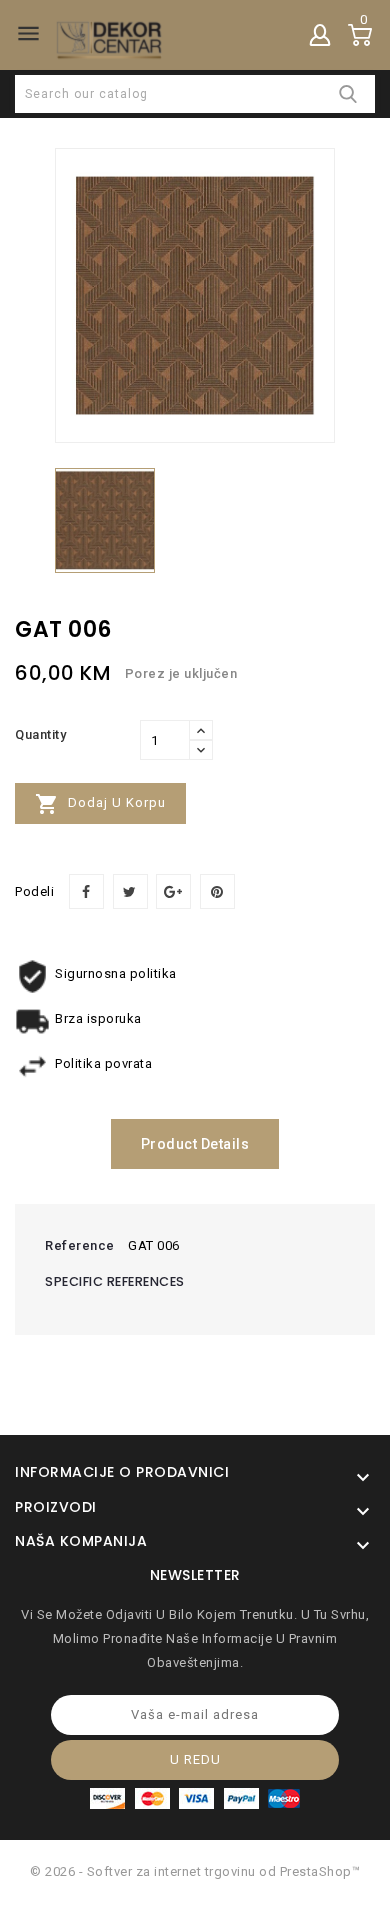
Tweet (130, 891)
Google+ (173, 891)
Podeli (86, 891)
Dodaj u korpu (100, 804)
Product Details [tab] (195, 1144)
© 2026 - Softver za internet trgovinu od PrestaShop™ (195, 1871)
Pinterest (217, 891)
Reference (80, 1245)
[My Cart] (360, 35)
